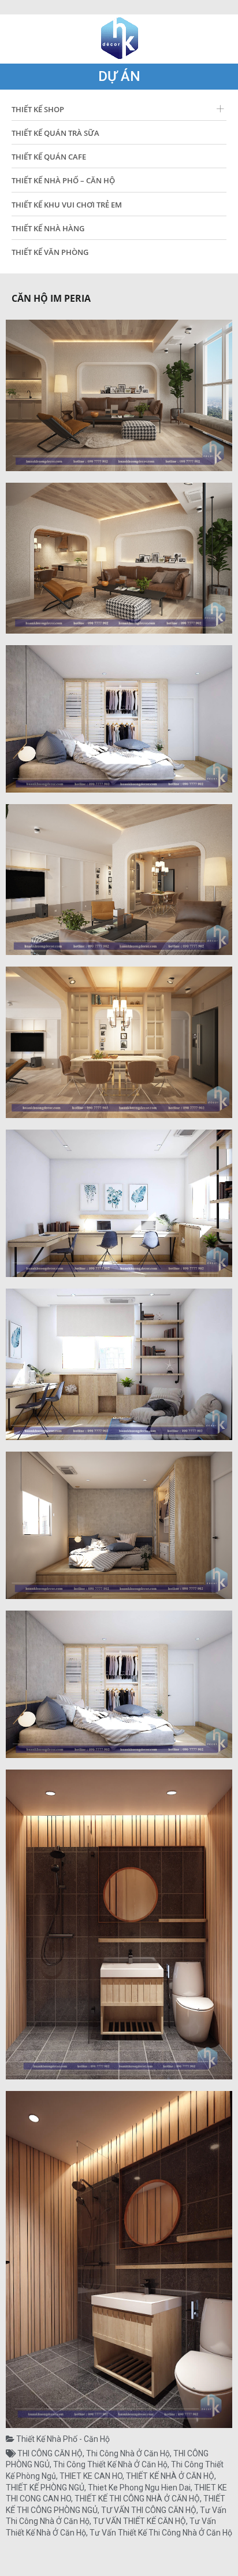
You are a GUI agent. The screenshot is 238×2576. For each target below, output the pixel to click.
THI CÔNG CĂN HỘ (50, 2453)
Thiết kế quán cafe (49, 157)
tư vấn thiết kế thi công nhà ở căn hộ (161, 2533)
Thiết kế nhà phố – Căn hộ (63, 180)
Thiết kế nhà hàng (48, 228)
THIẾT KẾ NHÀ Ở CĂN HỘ (170, 2476)
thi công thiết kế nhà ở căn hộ (110, 2464)
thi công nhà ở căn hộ (128, 2453)
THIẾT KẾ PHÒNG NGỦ (45, 2488)
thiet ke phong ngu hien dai (139, 2488)
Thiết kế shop (38, 109)
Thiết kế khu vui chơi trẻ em (67, 205)
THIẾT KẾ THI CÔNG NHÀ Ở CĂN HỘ (137, 2499)
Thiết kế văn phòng (50, 252)
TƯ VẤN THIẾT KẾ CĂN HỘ (140, 2521)
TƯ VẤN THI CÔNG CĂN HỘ (149, 2510)
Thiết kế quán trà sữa (55, 133)
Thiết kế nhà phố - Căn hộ (63, 2439)
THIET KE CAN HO (91, 2476)
